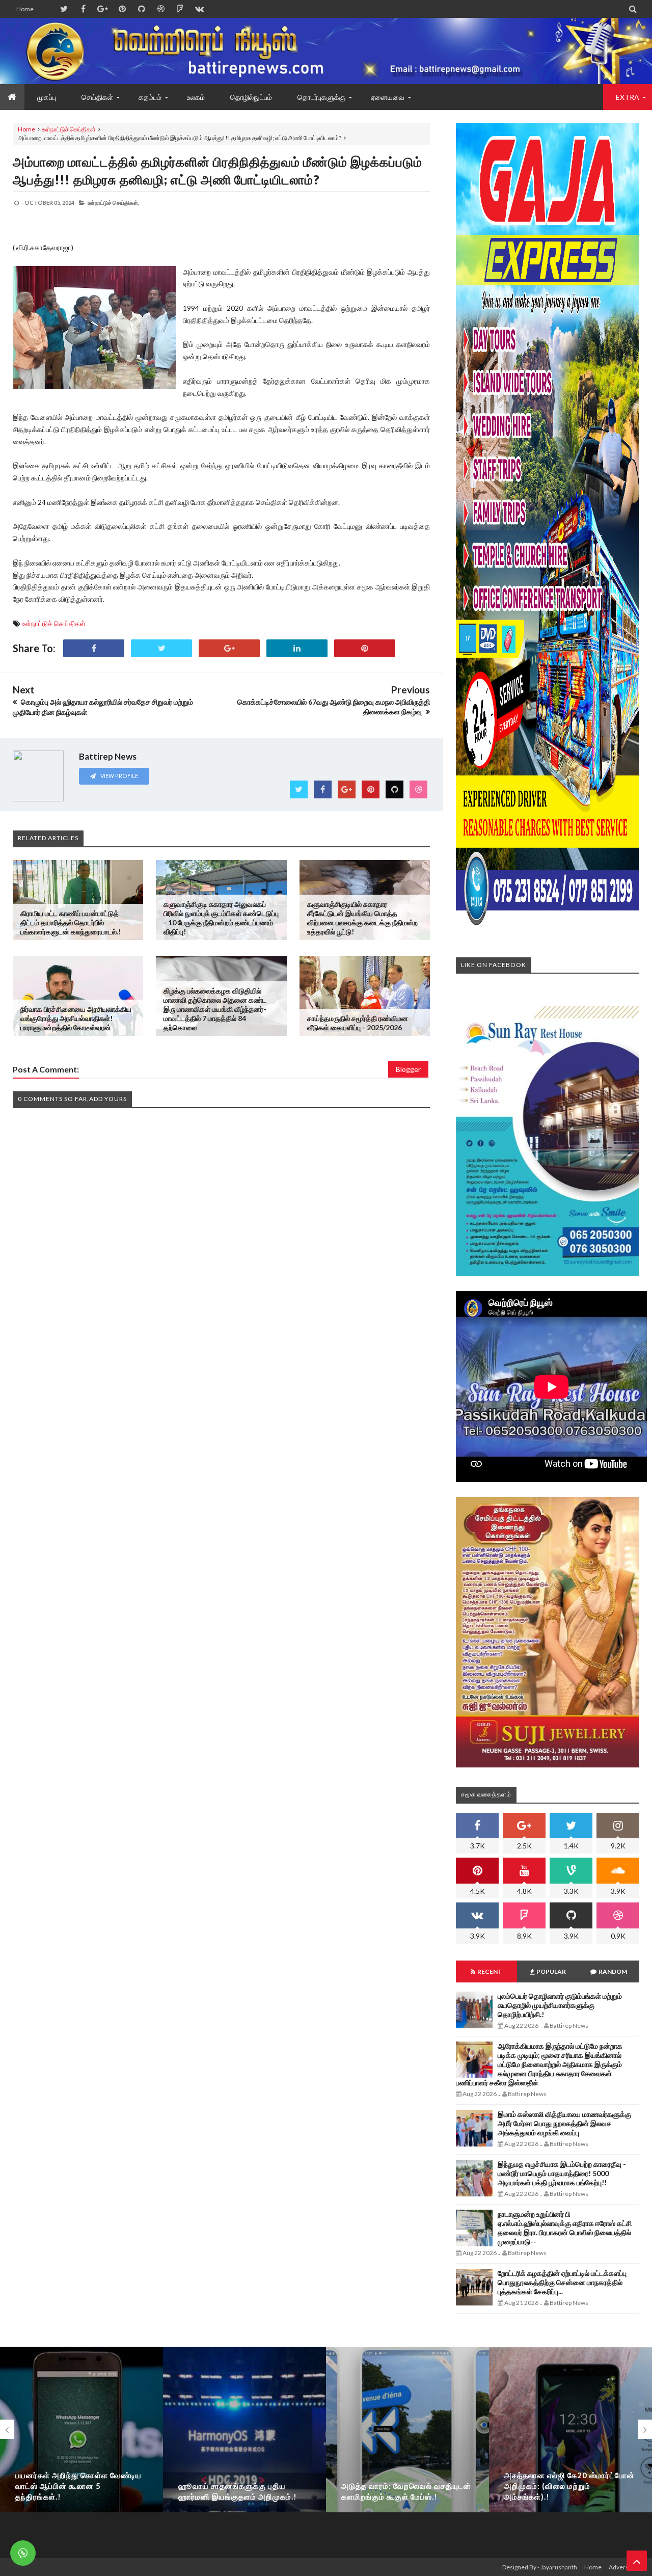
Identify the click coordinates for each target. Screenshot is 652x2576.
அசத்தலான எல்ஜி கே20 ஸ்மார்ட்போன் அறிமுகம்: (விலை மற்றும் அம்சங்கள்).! (569, 2486)
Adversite (622, 2567)
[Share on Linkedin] (297, 648)
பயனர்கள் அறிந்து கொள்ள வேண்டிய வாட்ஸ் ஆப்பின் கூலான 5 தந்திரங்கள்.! (78, 2486)
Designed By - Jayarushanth (540, 2567)
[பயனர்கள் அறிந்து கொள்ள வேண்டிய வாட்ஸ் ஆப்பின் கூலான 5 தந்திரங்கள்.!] (81, 2440)
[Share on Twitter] (161, 648)
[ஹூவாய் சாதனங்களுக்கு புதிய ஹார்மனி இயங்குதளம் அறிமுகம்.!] (244, 2440)
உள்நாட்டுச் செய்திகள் (69, 129)
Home (25, 9)
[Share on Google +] (229, 648)
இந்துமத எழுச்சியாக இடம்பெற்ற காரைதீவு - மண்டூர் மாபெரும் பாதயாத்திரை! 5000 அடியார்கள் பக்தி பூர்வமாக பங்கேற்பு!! (562, 2173)
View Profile (119, 776)
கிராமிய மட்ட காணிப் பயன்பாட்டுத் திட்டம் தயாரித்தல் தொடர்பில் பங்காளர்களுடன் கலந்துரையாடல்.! (71, 922)
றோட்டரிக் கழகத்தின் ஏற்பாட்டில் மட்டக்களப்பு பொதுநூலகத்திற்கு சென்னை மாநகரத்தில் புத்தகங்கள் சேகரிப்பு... (562, 2282)
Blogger (408, 1069)
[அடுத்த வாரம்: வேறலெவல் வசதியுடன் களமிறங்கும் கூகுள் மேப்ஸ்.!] (407, 2440)
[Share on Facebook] (94, 648)
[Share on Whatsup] (365, 648)
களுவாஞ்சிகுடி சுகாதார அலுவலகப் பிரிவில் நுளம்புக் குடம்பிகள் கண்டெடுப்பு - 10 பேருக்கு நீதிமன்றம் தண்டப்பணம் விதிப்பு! (221, 918)
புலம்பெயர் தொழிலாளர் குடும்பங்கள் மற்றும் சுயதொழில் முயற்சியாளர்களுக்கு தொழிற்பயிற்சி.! (560, 2005)
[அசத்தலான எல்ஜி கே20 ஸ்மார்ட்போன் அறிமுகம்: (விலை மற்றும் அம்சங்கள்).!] (570, 2440)
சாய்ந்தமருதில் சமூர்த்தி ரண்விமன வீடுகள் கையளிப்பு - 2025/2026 (358, 1023)
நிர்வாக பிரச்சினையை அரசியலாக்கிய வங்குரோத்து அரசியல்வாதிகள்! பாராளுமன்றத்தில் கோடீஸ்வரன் (76, 1018)
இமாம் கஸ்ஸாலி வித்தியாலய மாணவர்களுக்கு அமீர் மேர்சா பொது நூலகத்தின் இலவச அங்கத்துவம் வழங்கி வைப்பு (564, 2123)
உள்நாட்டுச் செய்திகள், (113, 203)
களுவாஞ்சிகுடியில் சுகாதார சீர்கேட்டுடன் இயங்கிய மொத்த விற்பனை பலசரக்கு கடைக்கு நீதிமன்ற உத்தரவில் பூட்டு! (362, 918)
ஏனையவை (388, 97)
